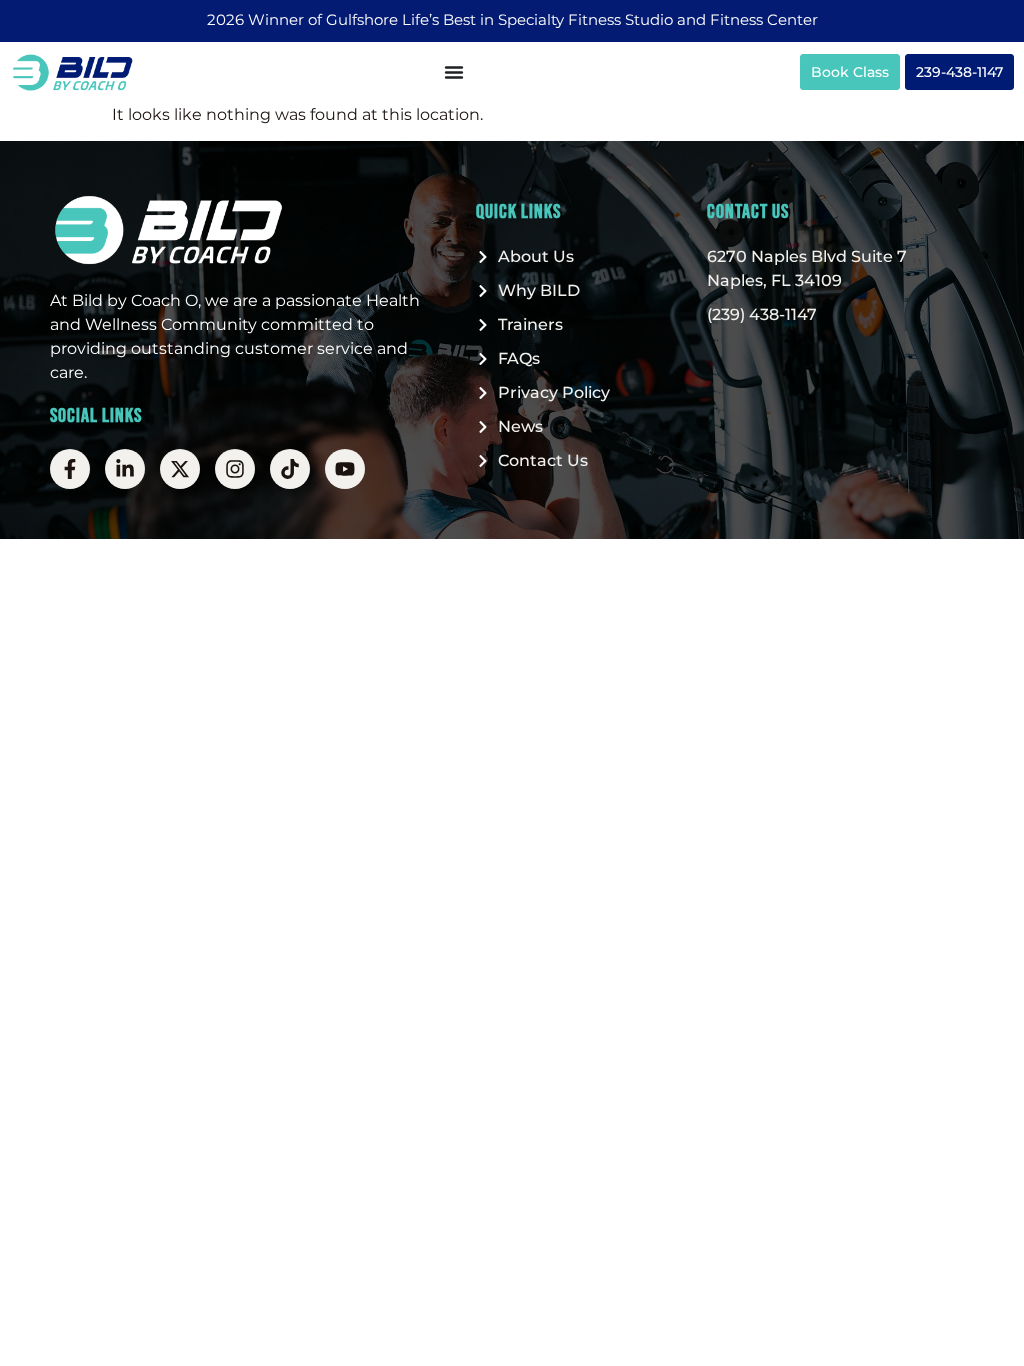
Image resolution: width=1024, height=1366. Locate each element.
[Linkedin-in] (125, 469)
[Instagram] (235, 469)
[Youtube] (345, 469)
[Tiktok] (290, 469)
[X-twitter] (180, 469)
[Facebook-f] (70, 469)
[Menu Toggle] (454, 72)
